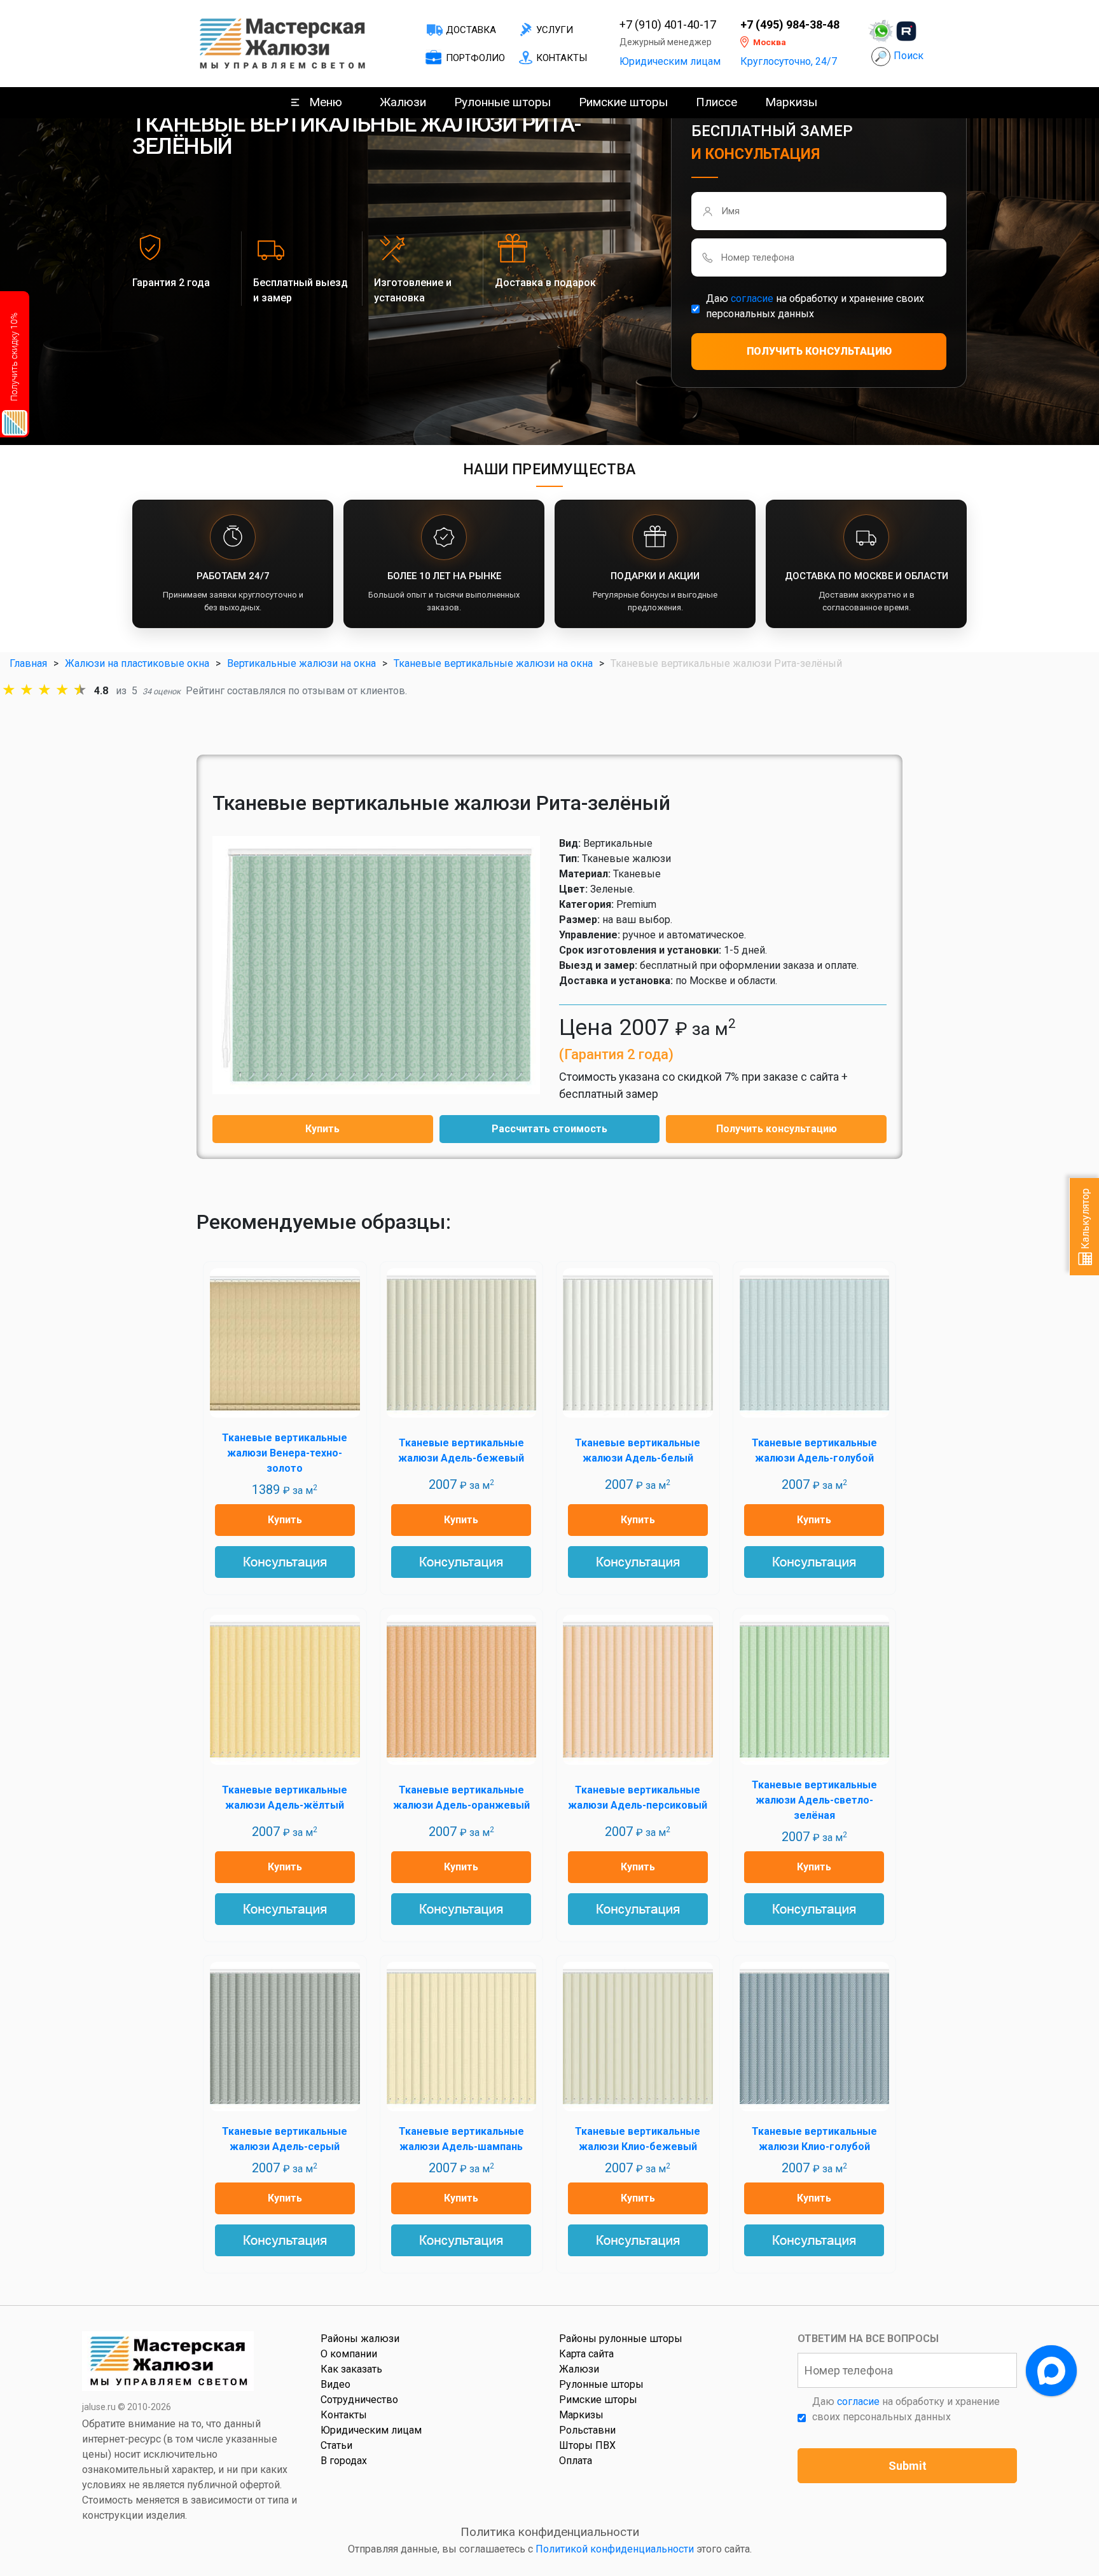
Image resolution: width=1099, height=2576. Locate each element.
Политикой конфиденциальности (615, 2549)
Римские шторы (623, 102)
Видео (335, 2384)
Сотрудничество (359, 2400)
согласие (752, 298)
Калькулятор (1085, 1220)
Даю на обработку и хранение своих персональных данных (815, 306)
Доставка (471, 30)
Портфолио (475, 58)
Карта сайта (586, 2354)
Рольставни (587, 2430)
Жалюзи (403, 102)
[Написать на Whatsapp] (881, 31)
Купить (322, 1129)
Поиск (909, 56)
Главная (28, 663)
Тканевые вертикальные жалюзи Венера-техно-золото (285, 1453)
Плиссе (716, 102)
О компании (349, 2354)
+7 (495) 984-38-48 (790, 25)
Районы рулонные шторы (621, 2339)
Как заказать (351, 2369)
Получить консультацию (777, 1129)
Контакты (562, 58)
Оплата (576, 2461)
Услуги (555, 30)
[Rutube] (906, 31)
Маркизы (791, 102)
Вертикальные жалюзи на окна (301, 663)
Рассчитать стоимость (549, 1129)
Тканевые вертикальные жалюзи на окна (493, 663)
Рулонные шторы (502, 102)
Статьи (336, 2445)
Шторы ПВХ (587, 2445)
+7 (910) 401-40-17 (668, 25)
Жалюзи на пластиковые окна (137, 663)
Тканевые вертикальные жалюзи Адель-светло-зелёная (814, 1800)
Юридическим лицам (670, 61)
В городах (344, 2461)
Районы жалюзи (360, 2339)
